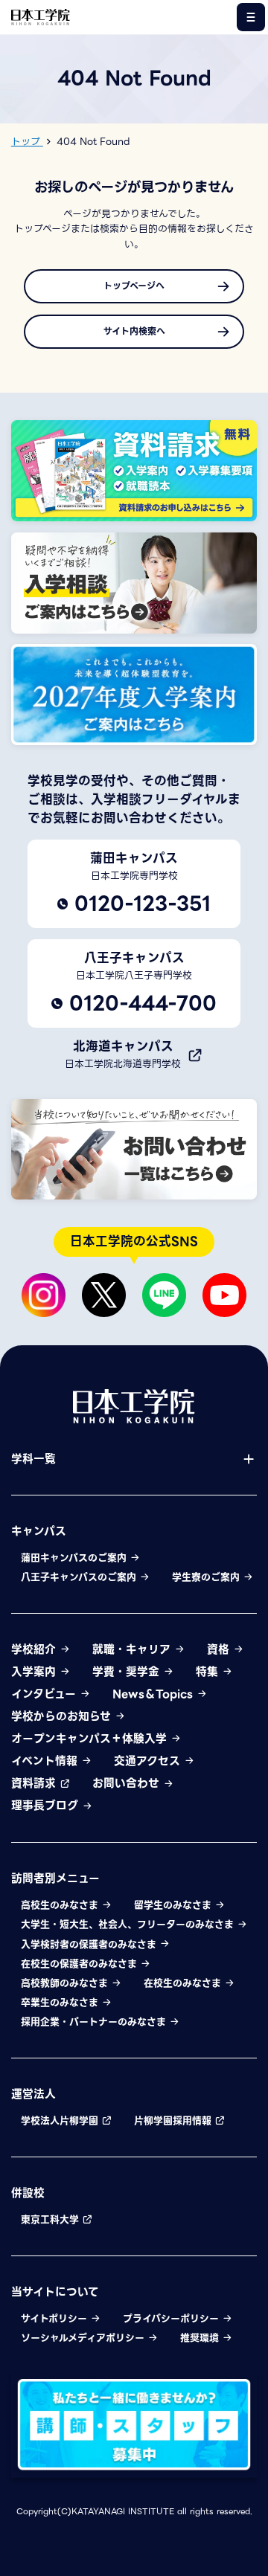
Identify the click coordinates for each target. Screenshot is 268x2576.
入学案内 (35, 1672)
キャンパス (39, 1531)
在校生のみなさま (184, 1983)
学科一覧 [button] (33, 1459)
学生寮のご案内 (207, 1577)
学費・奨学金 (128, 1672)
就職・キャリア (133, 1649)
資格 (220, 1649)
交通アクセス (149, 1761)
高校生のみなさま (61, 1905)
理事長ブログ (47, 1806)
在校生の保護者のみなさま (80, 1964)
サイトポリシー (55, 2319)
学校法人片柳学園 (61, 2121)
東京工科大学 (51, 2220)
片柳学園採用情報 (174, 2121)
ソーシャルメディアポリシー (84, 2338)
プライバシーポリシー (172, 2319)
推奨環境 (201, 2338)
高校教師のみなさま (66, 1983)
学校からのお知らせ (63, 1716)
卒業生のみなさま (61, 2003)
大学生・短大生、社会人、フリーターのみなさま (129, 1925)
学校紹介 (35, 1649)
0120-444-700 (143, 1003)
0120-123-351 (143, 904)
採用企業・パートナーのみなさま (95, 2022)
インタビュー (45, 1694)
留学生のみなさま (174, 1905)
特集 (209, 1672)
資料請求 (35, 1783)
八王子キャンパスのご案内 (80, 1577)
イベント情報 (46, 1761)
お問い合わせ (128, 1783)
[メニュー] (251, 17)
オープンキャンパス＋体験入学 (91, 1739)
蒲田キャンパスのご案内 (75, 1558)
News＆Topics (154, 1694)
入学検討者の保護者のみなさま (90, 1945)
